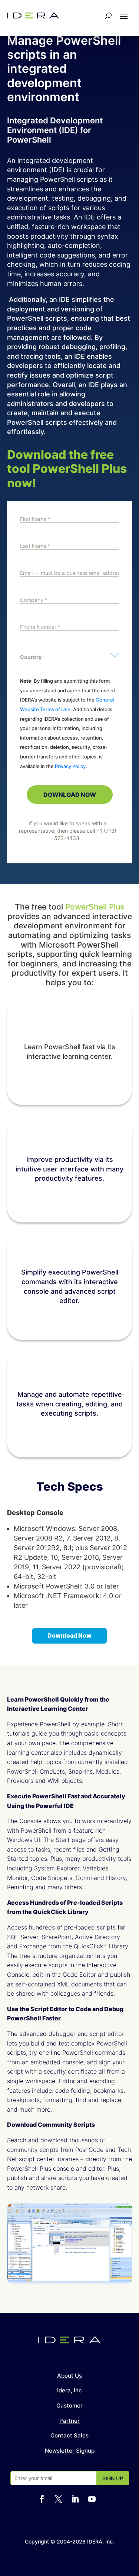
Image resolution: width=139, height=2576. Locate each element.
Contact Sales (69, 2435)
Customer (69, 2406)
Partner (69, 2421)
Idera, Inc (69, 2390)
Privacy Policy (70, 766)
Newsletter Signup (70, 2451)
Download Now (69, 1635)
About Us (69, 2376)
